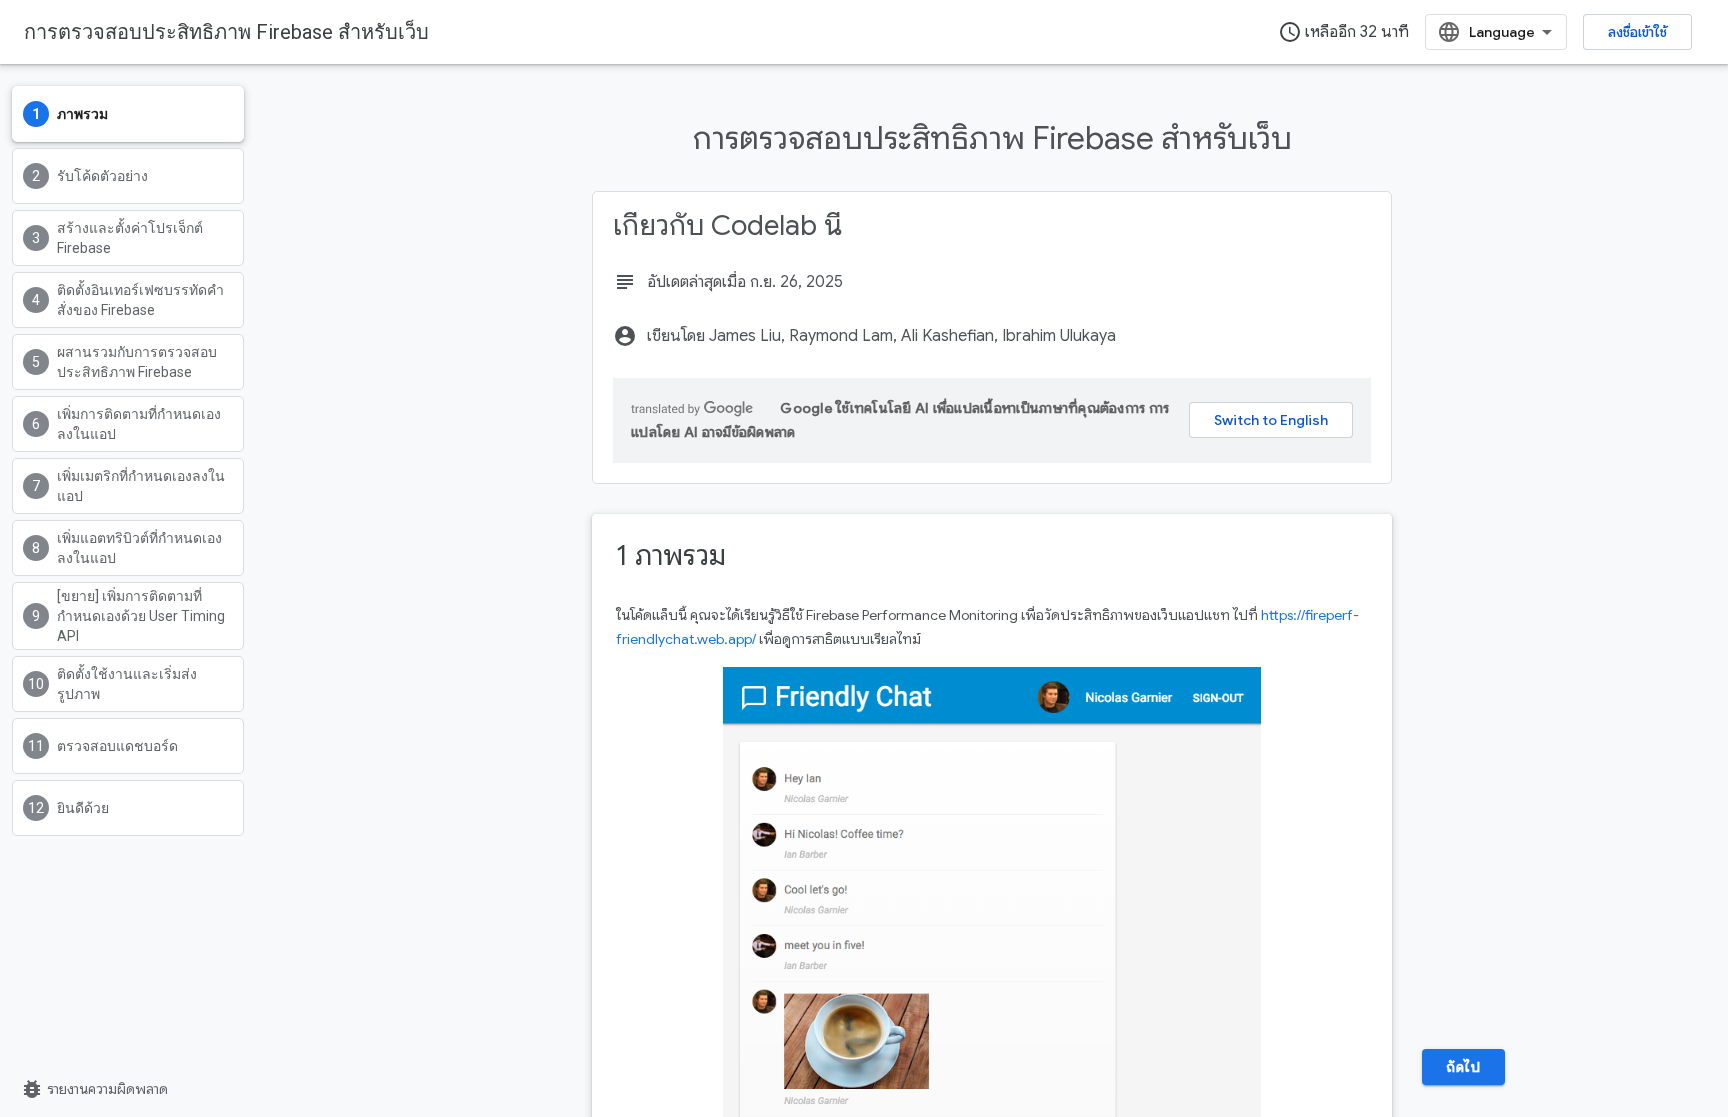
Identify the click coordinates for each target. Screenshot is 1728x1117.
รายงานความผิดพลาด (94, 1089)
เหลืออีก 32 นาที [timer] (1343, 32)
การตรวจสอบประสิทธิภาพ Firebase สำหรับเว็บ (226, 32)
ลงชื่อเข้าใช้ (1637, 32)
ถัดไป (1463, 1067)
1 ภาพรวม (671, 555)
